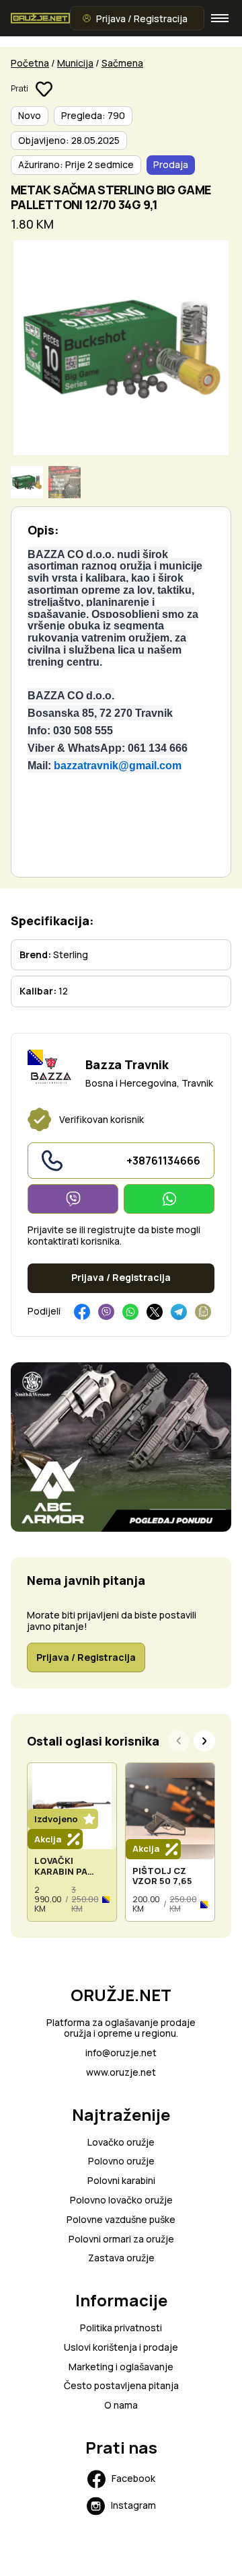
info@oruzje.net (121, 2053)
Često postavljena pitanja (121, 2386)
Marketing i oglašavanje (121, 2367)
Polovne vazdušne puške (121, 2220)
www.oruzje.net (121, 2073)
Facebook (133, 2478)
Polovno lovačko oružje (121, 2200)
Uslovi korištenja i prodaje (121, 2348)
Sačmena (122, 63)
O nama (121, 2406)
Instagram (133, 2505)
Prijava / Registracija (142, 18)
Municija (75, 63)
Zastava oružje (121, 2258)
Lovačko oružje (121, 2143)
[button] (204, 1741)
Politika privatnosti (121, 2328)
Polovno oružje (121, 2161)
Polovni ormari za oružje (121, 2239)
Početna (30, 63)
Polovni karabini (121, 2181)
